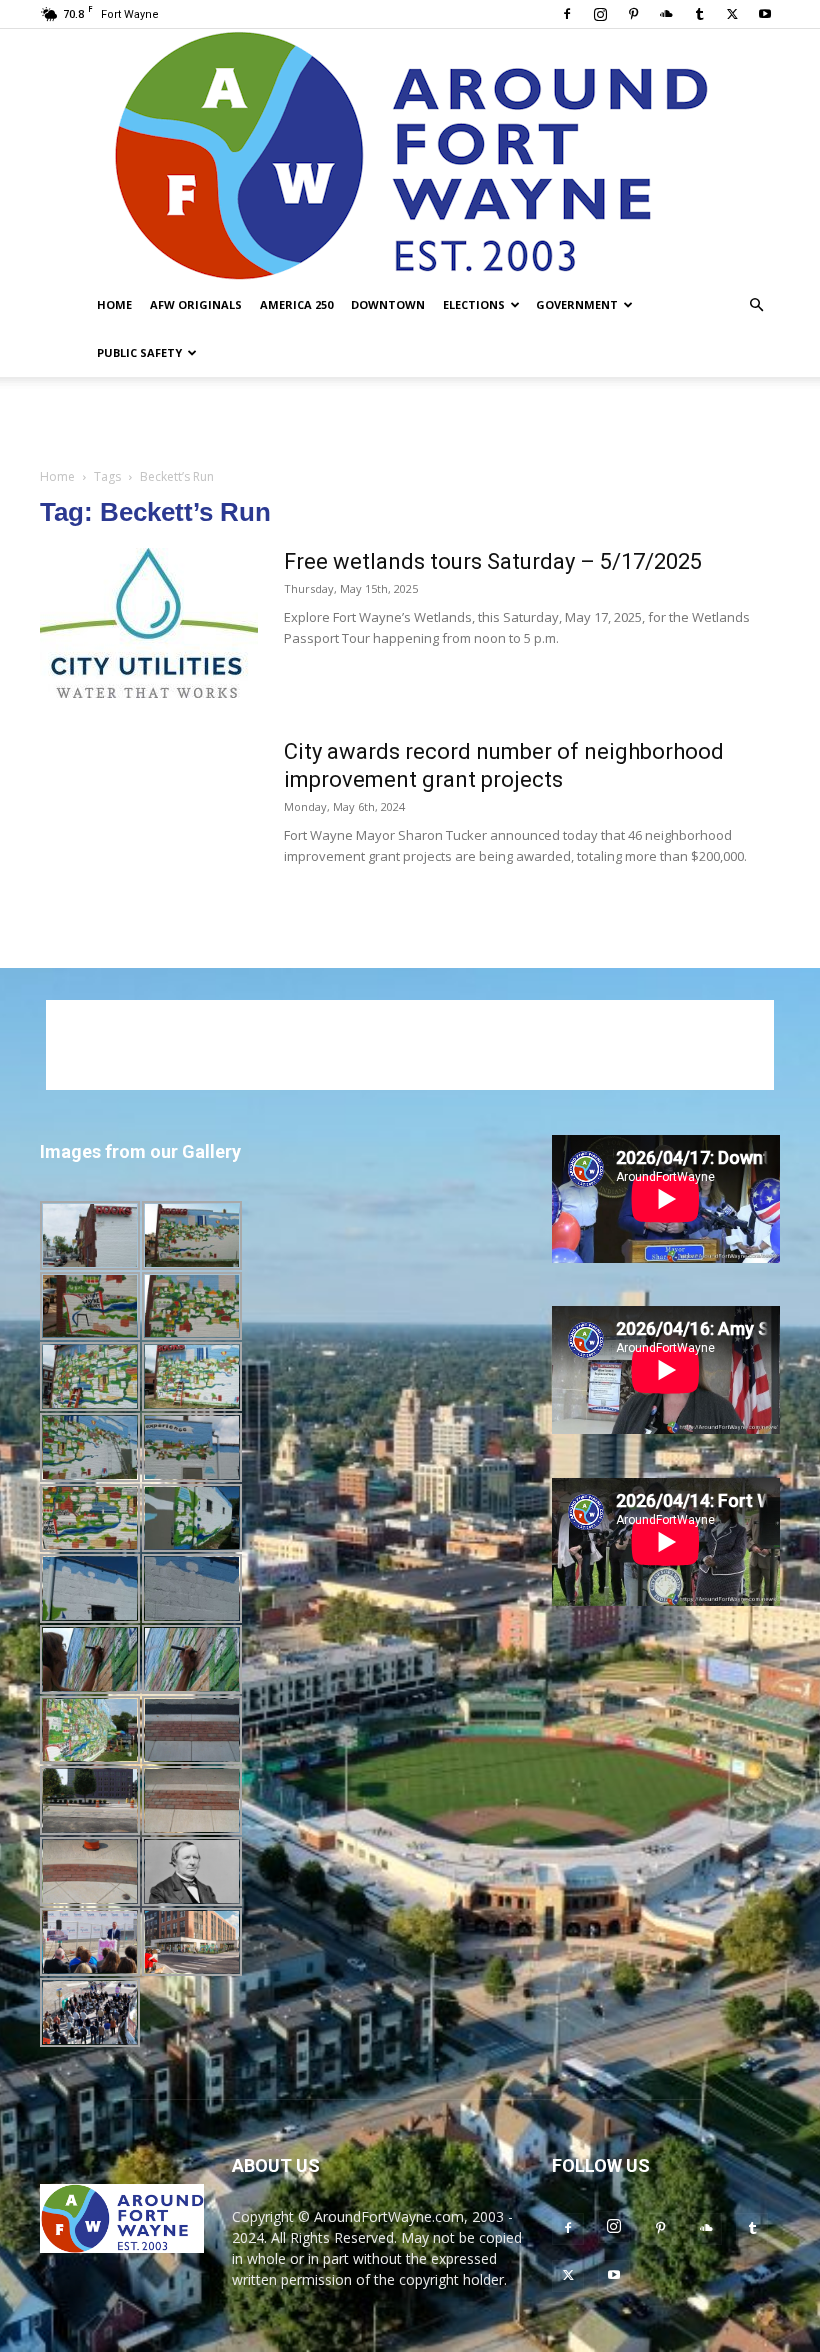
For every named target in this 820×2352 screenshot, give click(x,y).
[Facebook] (567, 14)
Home (114, 304)
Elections (474, 304)
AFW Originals (196, 304)
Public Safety (139, 352)
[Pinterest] (633, 14)
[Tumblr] (699, 14)
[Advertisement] (410, 421)
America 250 (296, 304)
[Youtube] (765, 14)
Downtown (388, 304)
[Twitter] (732, 14)
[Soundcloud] (666, 14)
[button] (756, 305)
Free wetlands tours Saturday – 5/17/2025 (493, 561)
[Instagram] (600, 14)
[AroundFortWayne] (410, 155)
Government (577, 304)
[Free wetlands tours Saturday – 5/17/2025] (149, 623)
